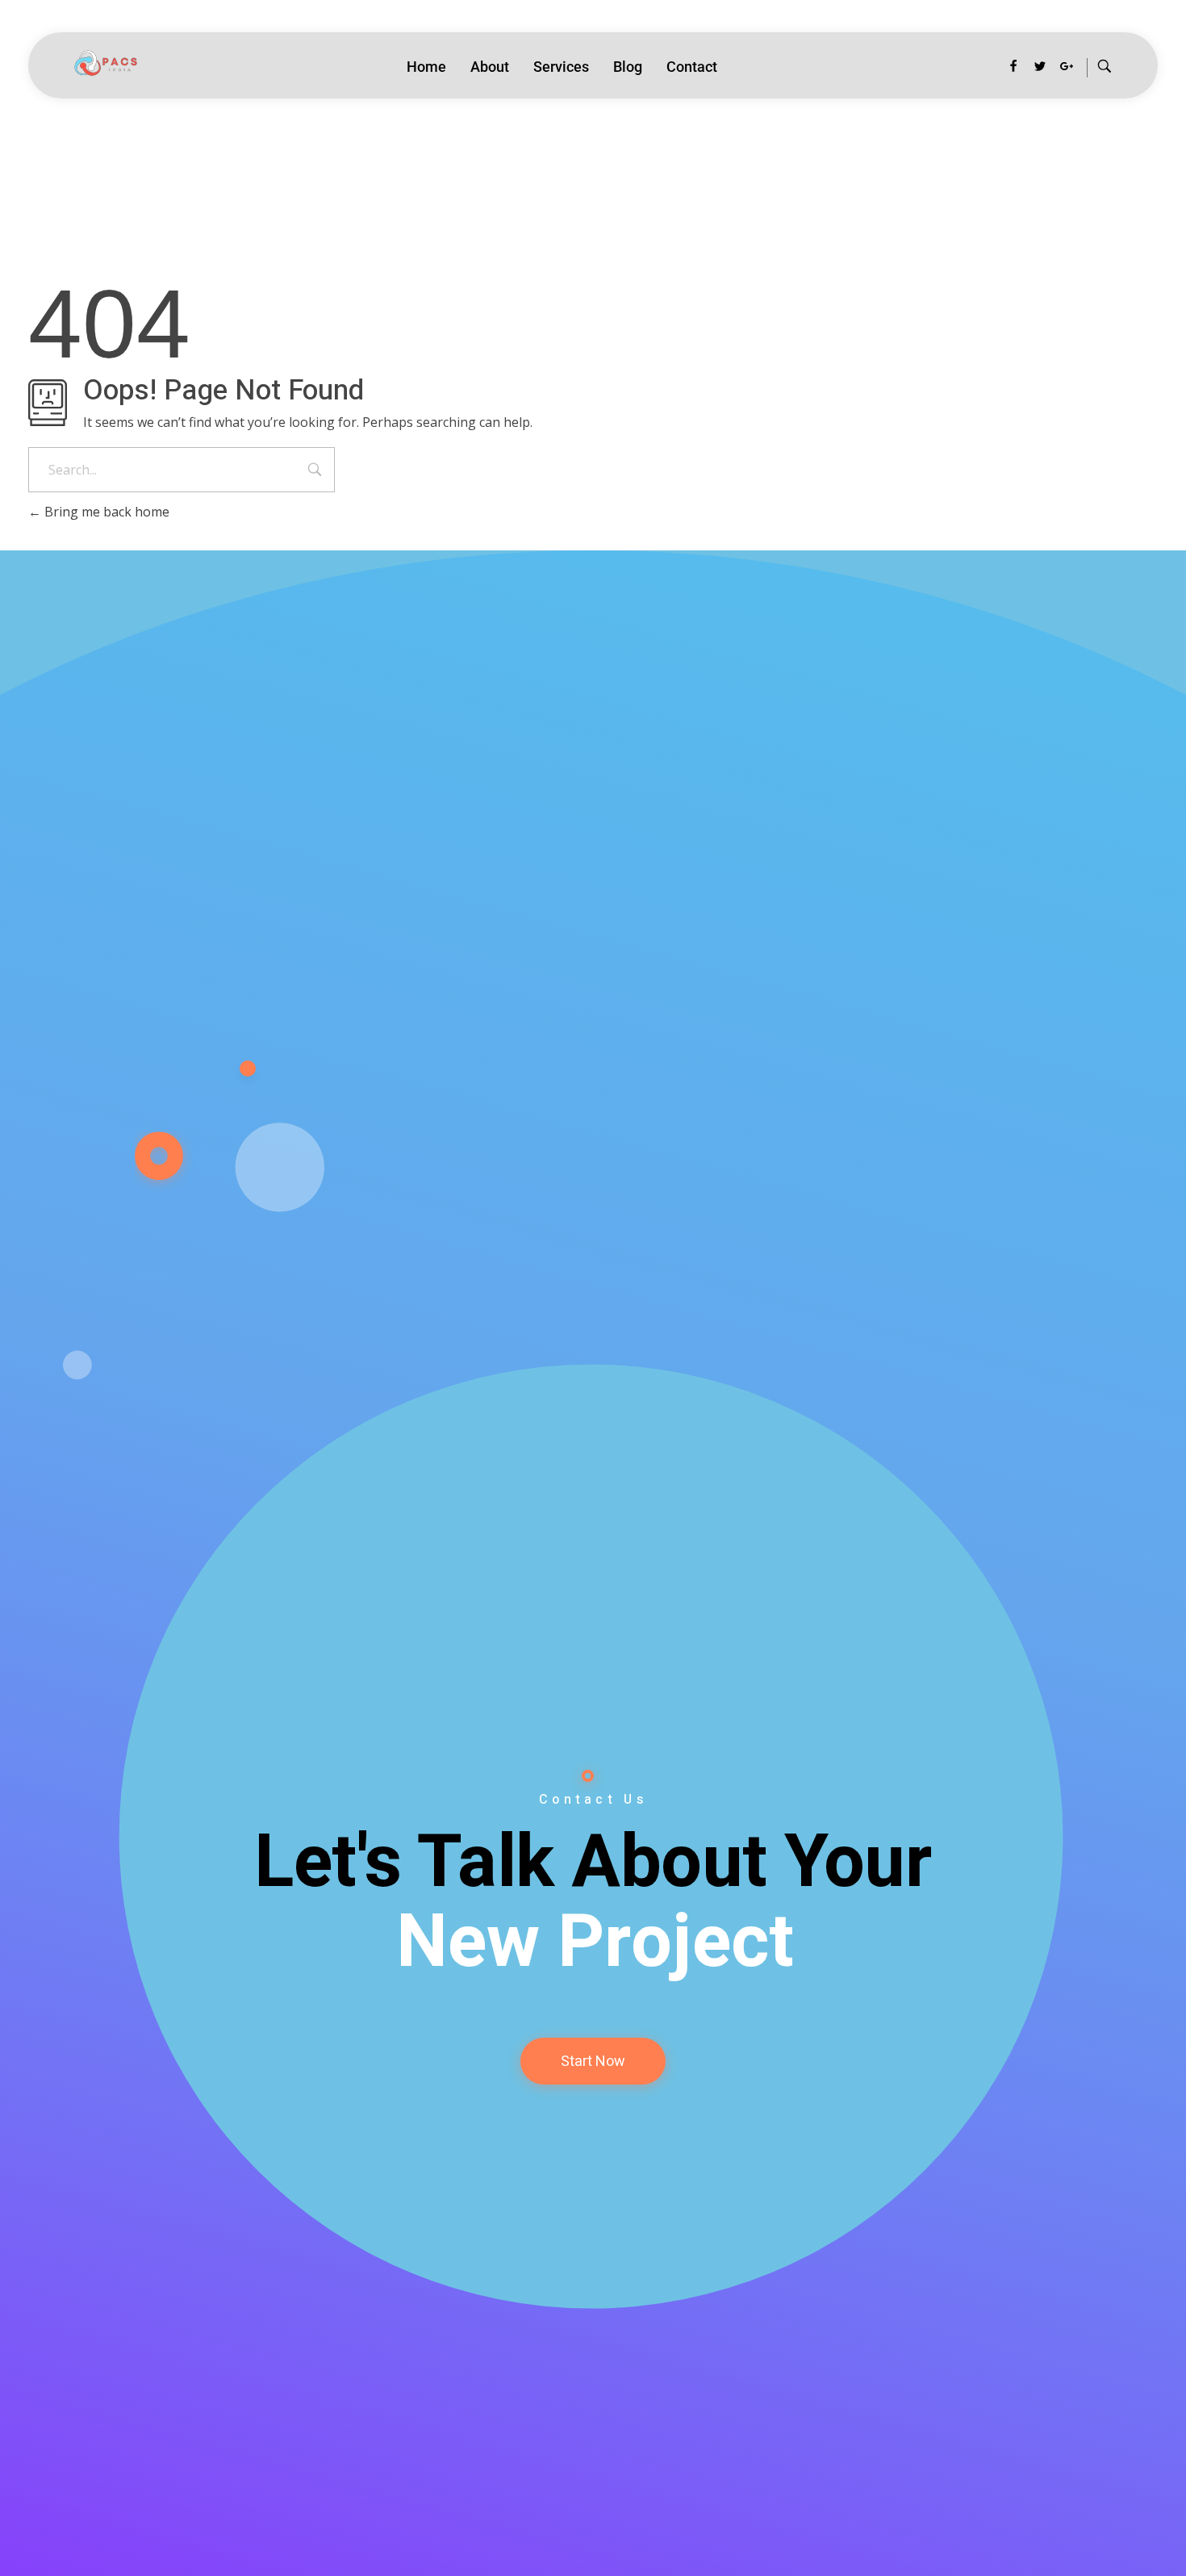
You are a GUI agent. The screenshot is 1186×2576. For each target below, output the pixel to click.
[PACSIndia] (102, 64)
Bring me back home (105, 512)
